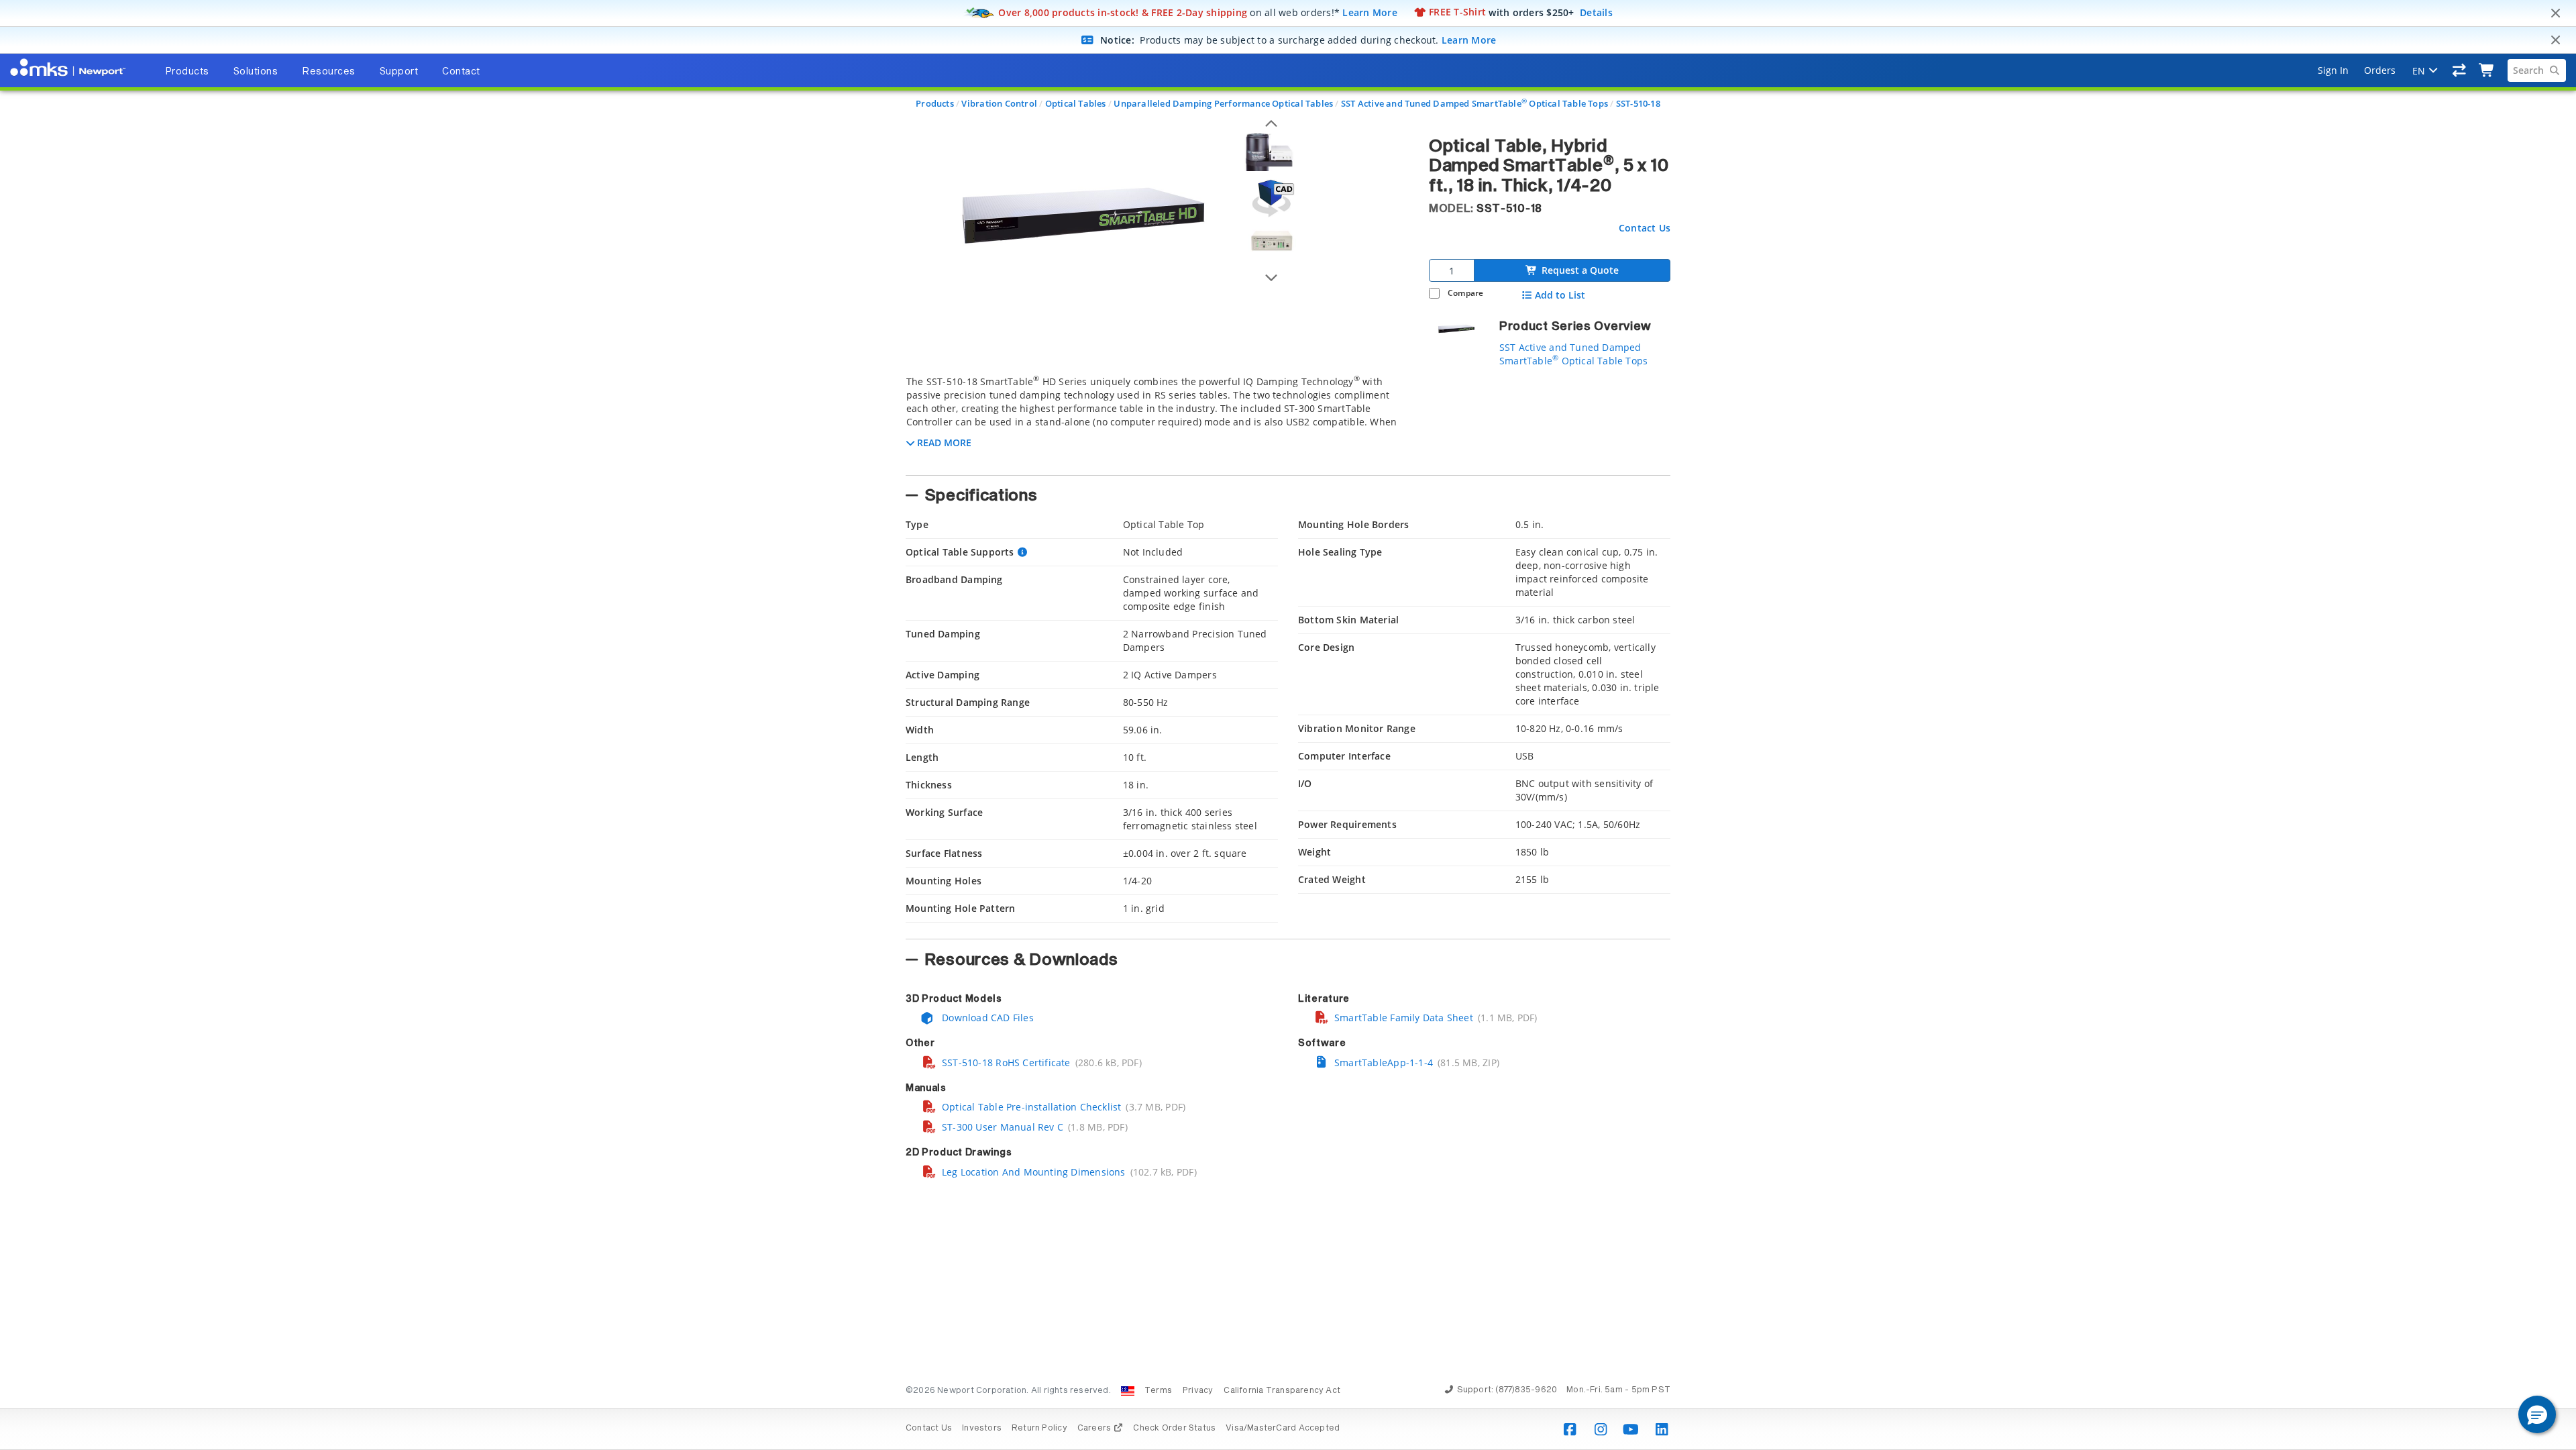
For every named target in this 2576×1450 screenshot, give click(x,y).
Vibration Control (999, 103)
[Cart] (2487, 70)
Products (935, 103)
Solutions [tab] (256, 72)
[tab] (1157, 421)
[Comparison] (2460, 70)
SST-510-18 (1638, 103)
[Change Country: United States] (1128, 1391)
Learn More (1370, 12)
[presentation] (1288, 725)
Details (1596, 12)
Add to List (1560, 295)
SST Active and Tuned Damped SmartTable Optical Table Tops (1474, 103)
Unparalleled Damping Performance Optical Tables (1223, 103)
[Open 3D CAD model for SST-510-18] (1271, 198)
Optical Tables (1076, 103)
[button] (2537, 1414)
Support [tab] (399, 72)
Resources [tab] (329, 72)
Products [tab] (187, 72)
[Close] (2555, 13)
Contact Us (1645, 228)
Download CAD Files (986, 1018)
